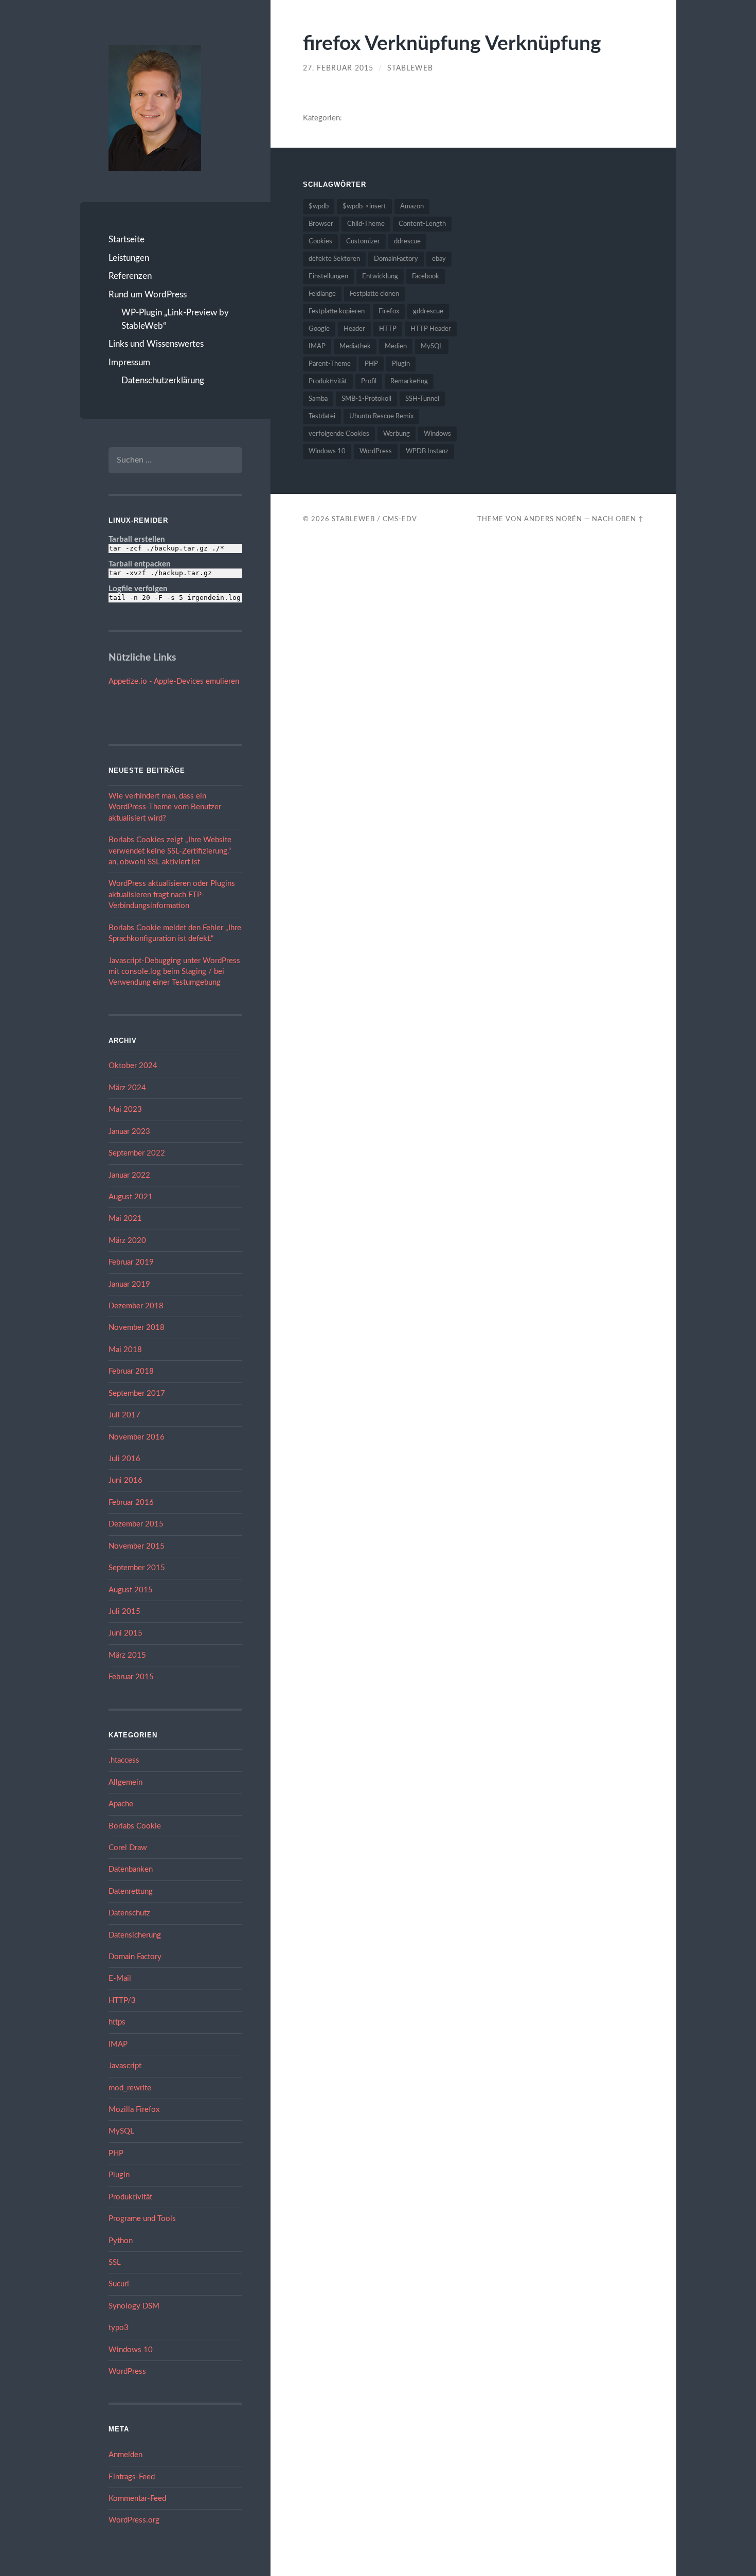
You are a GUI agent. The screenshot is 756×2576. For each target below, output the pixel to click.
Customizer (363, 242)
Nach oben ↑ (618, 519)
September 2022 (137, 1153)
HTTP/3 (122, 2001)
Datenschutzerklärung (163, 380)
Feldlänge (322, 294)
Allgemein (125, 1782)
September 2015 (137, 1568)
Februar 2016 (131, 1503)
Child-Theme (366, 224)
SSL (115, 2262)
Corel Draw (128, 1848)
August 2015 (131, 1590)
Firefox (389, 312)
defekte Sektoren (334, 259)
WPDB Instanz (427, 451)
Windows (437, 434)
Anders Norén (553, 519)
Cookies (320, 242)
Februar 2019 (131, 1262)
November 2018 (137, 1328)
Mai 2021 (125, 1219)
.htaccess (124, 1760)
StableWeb (410, 68)
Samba (318, 399)
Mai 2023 (125, 1109)
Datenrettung (131, 1891)
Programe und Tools (142, 2219)
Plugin (119, 2175)
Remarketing (409, 381)
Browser (321, 224)
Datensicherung (135, 1935)
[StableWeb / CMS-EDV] (155, 108)
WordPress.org (134, 2520)
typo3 (119, 2328)
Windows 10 (131, 2350)
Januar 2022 (129, 1175)
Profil (369, 381)
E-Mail (120, 1978)
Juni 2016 (125, 1480)
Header (354, 329)
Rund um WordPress (148, 295)
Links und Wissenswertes (156, 344)
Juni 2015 (125, 1633)
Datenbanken (131, 1869)
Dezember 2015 (136, 1524)
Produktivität (130, 2197)
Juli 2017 (124, 1415)
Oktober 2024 (133, 1066)
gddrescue (428, 312)
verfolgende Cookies (339, 434)
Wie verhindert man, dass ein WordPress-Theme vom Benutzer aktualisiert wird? (165, 807)
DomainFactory (396, 259)
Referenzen (130, 276)
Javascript (125, 2066)
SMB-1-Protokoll (366, 399)
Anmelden (125, 2455)
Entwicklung (380, 277)
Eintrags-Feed (132, 2477)
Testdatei (322, 416)
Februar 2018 (131, 1371)
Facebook (426, 277)
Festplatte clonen (374, 294)
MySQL (121, 2131)
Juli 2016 (124, 1459)
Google (319, 329)
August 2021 (131, 1197)
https (117, 2022)
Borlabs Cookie (135, 1826)
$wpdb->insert (364, 207)
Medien (396, 347)
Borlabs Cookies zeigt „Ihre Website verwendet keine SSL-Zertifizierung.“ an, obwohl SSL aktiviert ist (170, 851)
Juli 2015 (124, 1612)
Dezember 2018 (136, 1306)
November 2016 (137, 1437)
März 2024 (127, 1088)
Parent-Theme (330, 364)
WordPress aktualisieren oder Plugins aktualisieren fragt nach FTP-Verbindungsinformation (172, 895)
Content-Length (422, 224)
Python (121, 2241)
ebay (439, 259)
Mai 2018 (125, 1350)
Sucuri (119, 2284)
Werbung (397, 434)
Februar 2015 (131, 1677)
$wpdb (319, 207)
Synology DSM (134, 2306)
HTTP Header (431, 329)
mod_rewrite (130, 2088)
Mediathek (355, 347)
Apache (121, 1804)
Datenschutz (129, 1913)
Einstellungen (328, 277)
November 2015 (137, 1546)
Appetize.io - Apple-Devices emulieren (174, 681)
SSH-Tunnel (422, 399)
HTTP (388, 329)
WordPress (127, 2371)
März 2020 (127, 1241)
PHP (116, 2153)
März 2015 (127, 1655)
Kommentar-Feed (137, 2499)
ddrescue (407, 242)
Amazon (412, 207)
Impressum (129, 362)
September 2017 (137, 1393)
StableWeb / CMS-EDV (374, 519)
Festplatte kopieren (337, 312)
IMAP (118, 2044)
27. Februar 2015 (338, 68)
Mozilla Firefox (134, 2110)
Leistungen (129, 258)
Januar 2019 (129, 1284)
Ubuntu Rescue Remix (381, 416)
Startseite (127, 239)
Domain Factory (135, 1957)
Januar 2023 (129, 1132)
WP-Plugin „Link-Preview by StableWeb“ (175, 319)
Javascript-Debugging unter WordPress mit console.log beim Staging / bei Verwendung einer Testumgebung (174, 972)
